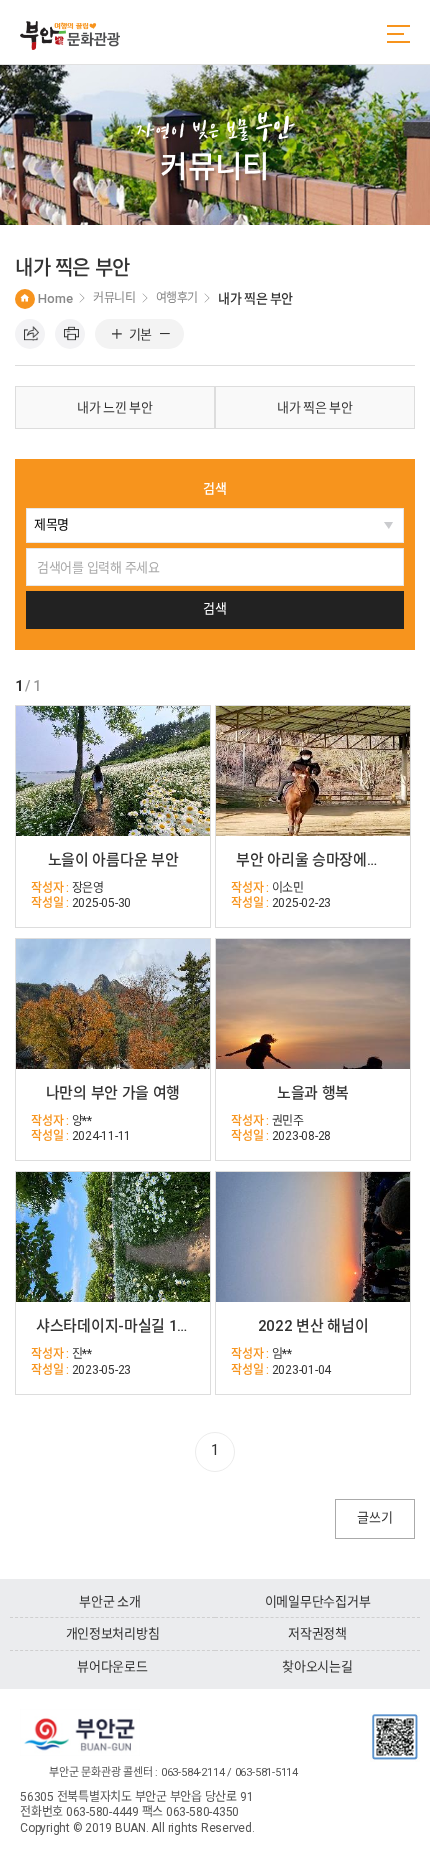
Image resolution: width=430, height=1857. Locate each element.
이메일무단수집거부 (318, 1601)
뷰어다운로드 (112, 1666)
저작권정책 (317, 1633)
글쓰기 (374, 1517)
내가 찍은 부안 (315, 407)
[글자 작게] (164, 335)
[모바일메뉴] (398, 34)
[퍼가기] (30, 334)
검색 (214, 488)
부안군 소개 (109, 1601)
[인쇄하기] (70, 334)
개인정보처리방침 (113, 1633)
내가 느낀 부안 (115, 407)
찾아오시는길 (317, 1666)
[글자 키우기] (116, 335)
